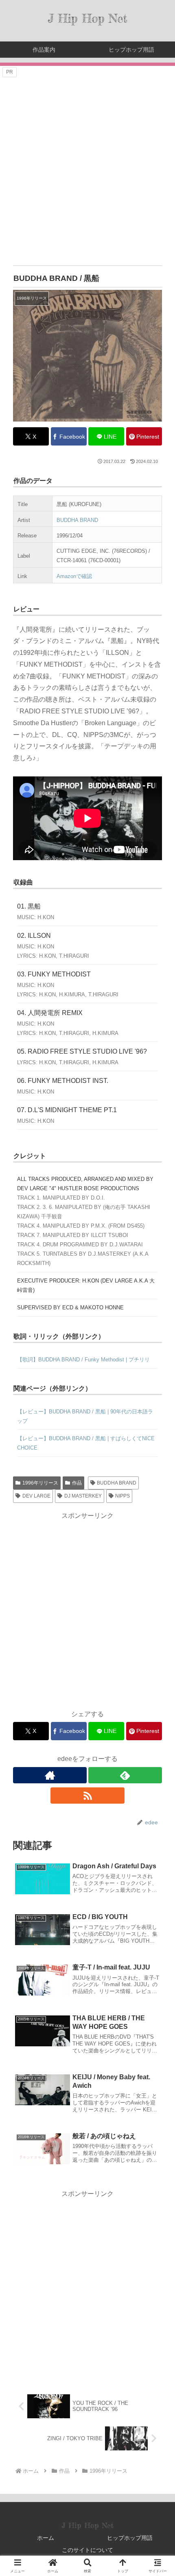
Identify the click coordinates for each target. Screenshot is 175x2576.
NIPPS (122, 1496)
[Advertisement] (87, 166)
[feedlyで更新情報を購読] (125, 1775)
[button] (158, 1594)
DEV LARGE (36, 1496)
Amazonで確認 (74, 576)
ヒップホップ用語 (130, 2538)
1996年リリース (40, 1483)
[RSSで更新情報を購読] (87, 1796)
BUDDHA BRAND (77, 520)
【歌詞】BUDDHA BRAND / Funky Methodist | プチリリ (83, 1360)
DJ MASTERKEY (83, 1496)
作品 (77, 1483)
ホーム (46, 2538)
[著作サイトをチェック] (50, 1775)
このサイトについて (87, 2550)
